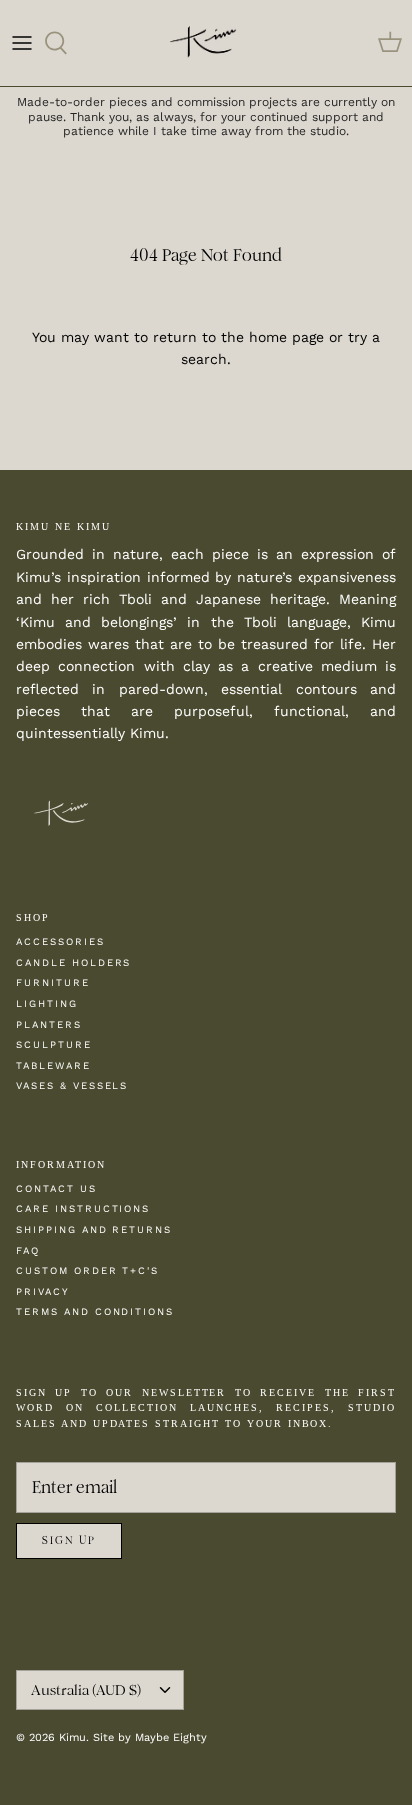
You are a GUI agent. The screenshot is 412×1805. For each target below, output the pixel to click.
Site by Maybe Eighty (150, 1737)
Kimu (72, 1737)
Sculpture (54, 1044)
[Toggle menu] (22, 43)
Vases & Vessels (72, 1085)
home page (286, 337)
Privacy (43, 1291)
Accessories (60, 941)
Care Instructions (83, 1208)
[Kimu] (206, 43)
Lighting (47, 1003)
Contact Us (56, 1188)
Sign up (69, 1540)
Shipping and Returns (94, 1229)
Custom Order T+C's (87, 1270)
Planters (49, 1024)
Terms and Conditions (95, 1311)
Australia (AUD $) (86, 1690)
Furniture (53, 982)
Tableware (53, 1065)
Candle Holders (73, 962)
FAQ (28, 1250)
